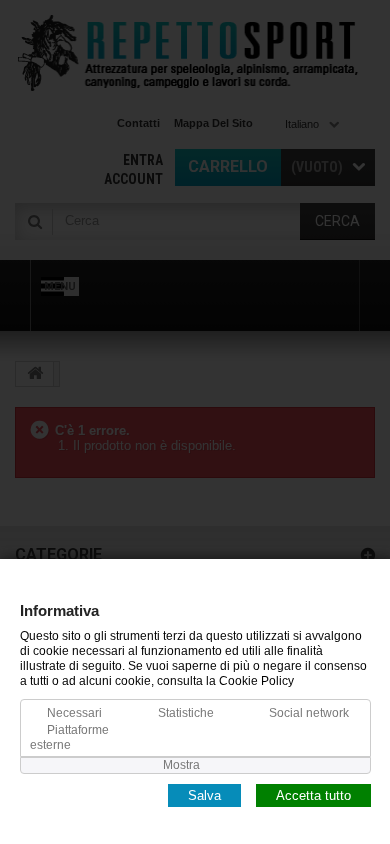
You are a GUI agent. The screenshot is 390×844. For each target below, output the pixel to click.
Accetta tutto (313, 794)
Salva (204, 794)
